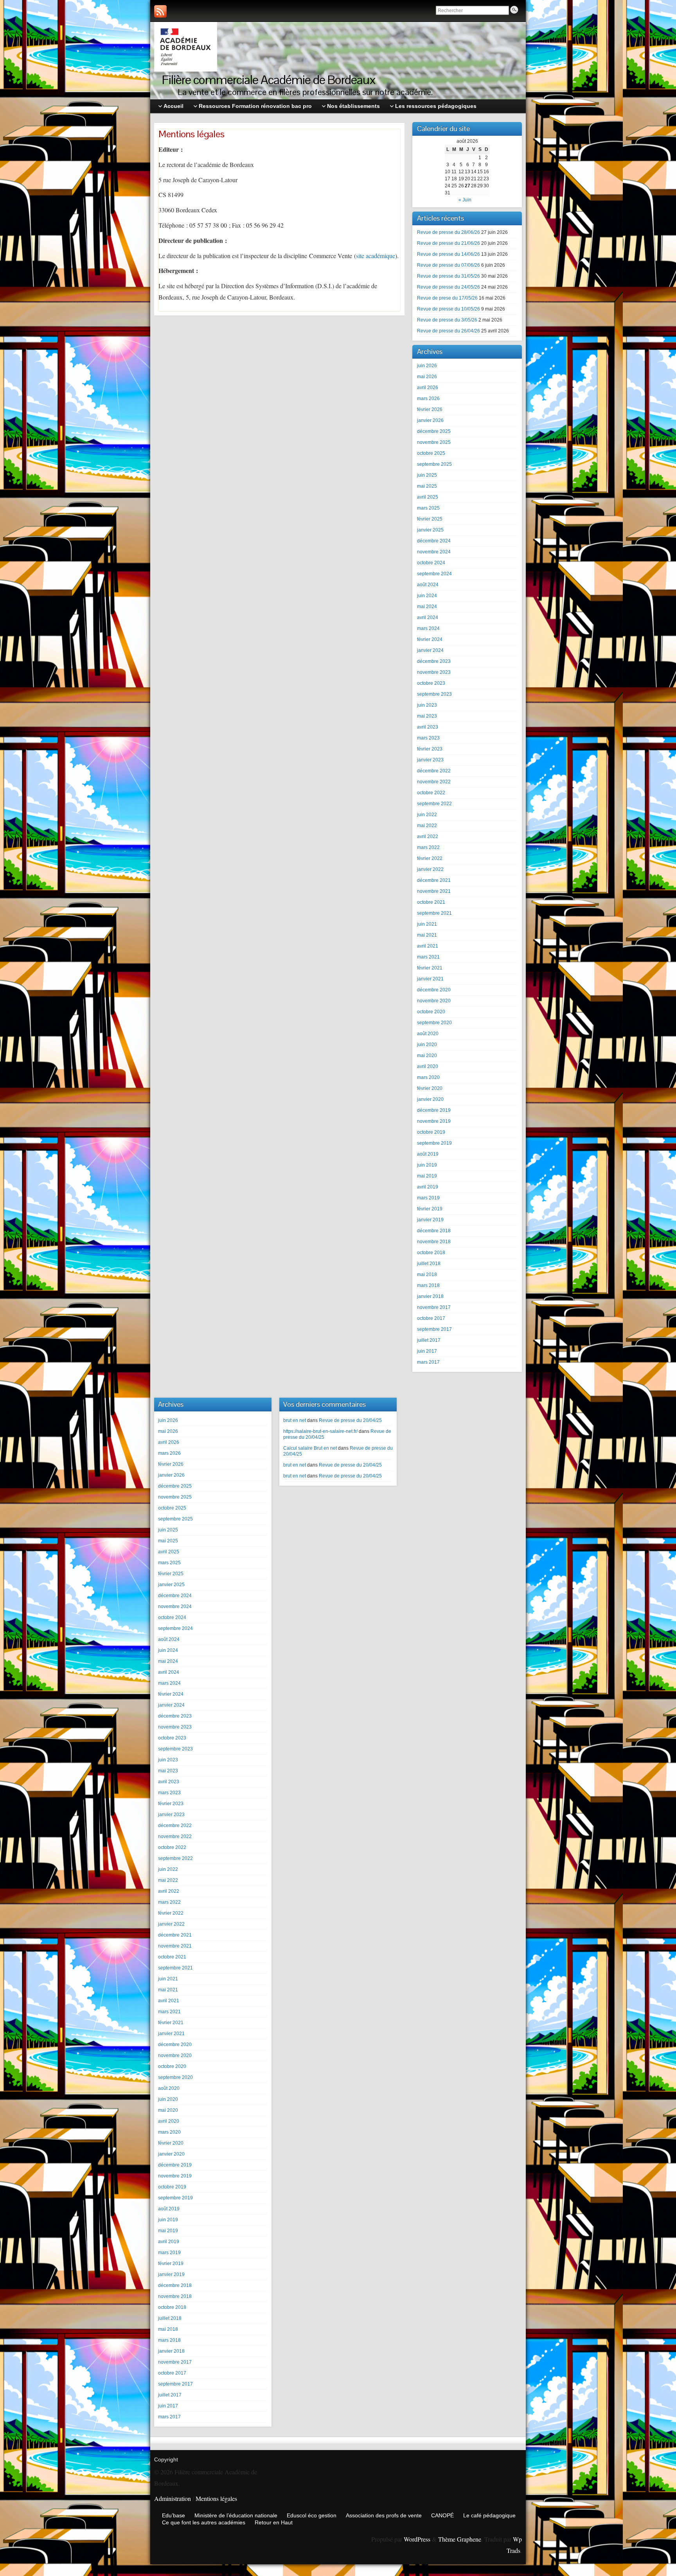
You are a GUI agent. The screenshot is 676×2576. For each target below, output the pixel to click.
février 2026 (430, 409)
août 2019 (428, 1154)
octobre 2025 (431, 453)
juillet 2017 (429, 1340)
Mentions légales (216, 2498)
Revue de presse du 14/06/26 (449, 254)
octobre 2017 (431, 1318)
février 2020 (430, 1088)
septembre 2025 (434, 464)
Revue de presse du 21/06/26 (449, 243)
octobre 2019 (431, 1132)
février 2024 (430, 639)
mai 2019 (427, 1176)
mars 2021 (428, 957)
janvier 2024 (430, 650)
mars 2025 (428, 508)
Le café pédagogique (489, 2515)
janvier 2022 (430, 869)
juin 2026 (427, 366)
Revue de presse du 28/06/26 (449, 232)
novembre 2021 (434, 891)
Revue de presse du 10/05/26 (449, 309)
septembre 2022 (434, 804)
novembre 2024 (434, 552)
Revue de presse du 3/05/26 (447, 320)
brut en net (295, 1420)
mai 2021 (427, 935)
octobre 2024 (431, 563)
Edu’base (173, 2515)
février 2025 (430, 519)
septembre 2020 (434, 1023)
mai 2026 (427, 377)
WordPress (417, 2539)
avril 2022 (428, 837)
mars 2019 (428, 1198)
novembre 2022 (434, 782)
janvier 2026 (430, 420)
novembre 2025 (434, 442)
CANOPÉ (442, 2515)
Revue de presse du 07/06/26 (449, 265)
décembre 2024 (434, 541)
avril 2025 (428, 497)
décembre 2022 (434, 771)
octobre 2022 (431, 793)
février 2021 (430, 968)
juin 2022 (427, 815)
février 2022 (430, 858)
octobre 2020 (431, 1012)
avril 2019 (428, 1187)
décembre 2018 (434, 1231)
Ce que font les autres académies (204, 2522)
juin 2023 (427, 705)
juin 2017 (427, 1351)
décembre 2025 (434, 431)
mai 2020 (427, 1056)
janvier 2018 (430, 1296)
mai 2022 (427, 826)
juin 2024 (427, 596)
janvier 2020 (430, 1099)
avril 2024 (428, 618)
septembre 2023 (434, 694)
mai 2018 (427, 1275)
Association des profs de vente (384, 2515)
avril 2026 (428, 388)
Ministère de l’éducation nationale (236, 2515)
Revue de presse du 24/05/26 (449, 287)
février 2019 (430, 1209)
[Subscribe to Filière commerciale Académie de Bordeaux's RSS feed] (160, 11)
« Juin (465, 200)
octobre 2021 (431, 902)
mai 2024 (427, 607)
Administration (173, 2498)
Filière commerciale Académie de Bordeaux (269, 80)
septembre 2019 (434, 1143)
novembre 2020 (434, 1001)
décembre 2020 (434, 990)
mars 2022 (428, 847)
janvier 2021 (430, 979)
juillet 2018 (429, 1264)
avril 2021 (428, 946)
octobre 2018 (431, 1253)
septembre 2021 (434, 913)
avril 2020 (428, 1066)
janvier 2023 (430, 760)
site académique (376, 256)
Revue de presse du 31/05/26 (449, 276)
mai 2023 (427, 716)
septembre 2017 (434, 1329)
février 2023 (430, 749)
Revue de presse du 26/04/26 (449, 331)
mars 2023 (428, 738)
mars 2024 (428, 628)
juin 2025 (427, 475)
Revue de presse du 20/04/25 (350, 1420)
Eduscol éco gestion (312, 2515)
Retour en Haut (274, 2522)
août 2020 (428, 1034)
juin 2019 (427, 1165)
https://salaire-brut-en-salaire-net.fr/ (320, 1431)
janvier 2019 (430, 1220)
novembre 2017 (434, 1307)
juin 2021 (427, 924)
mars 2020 (428, 1077)
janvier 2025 (430, 530)
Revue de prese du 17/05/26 (447, 298)
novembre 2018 (434, 1242)
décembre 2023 (434, 661)
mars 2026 (428, 399)
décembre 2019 (434, 1110)
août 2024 (428, 585)
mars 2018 (428, 1285)
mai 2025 (427, 486)
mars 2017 (428, 1362)
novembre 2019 (434, 1121)
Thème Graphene (460, 2539)
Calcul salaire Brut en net (310, 1448)
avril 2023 (428, 727)
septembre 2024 (434, 574)
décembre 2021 (434, 880)
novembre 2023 (434, 672)
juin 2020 (427, 1045)
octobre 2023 (431, 683)
